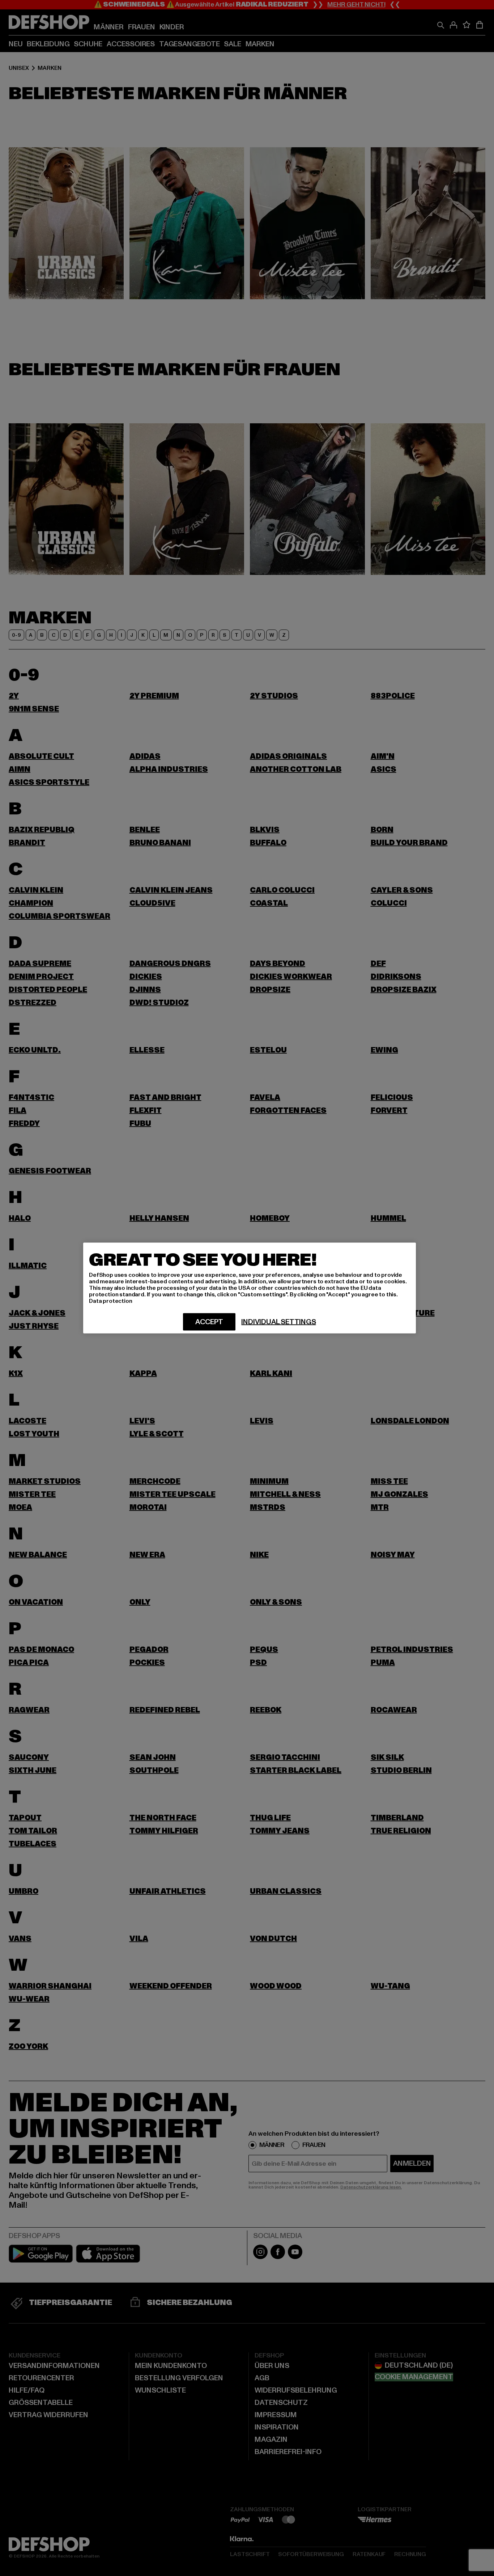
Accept (209, 1322)
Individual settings (278, 1322)
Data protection (111, 1301)
